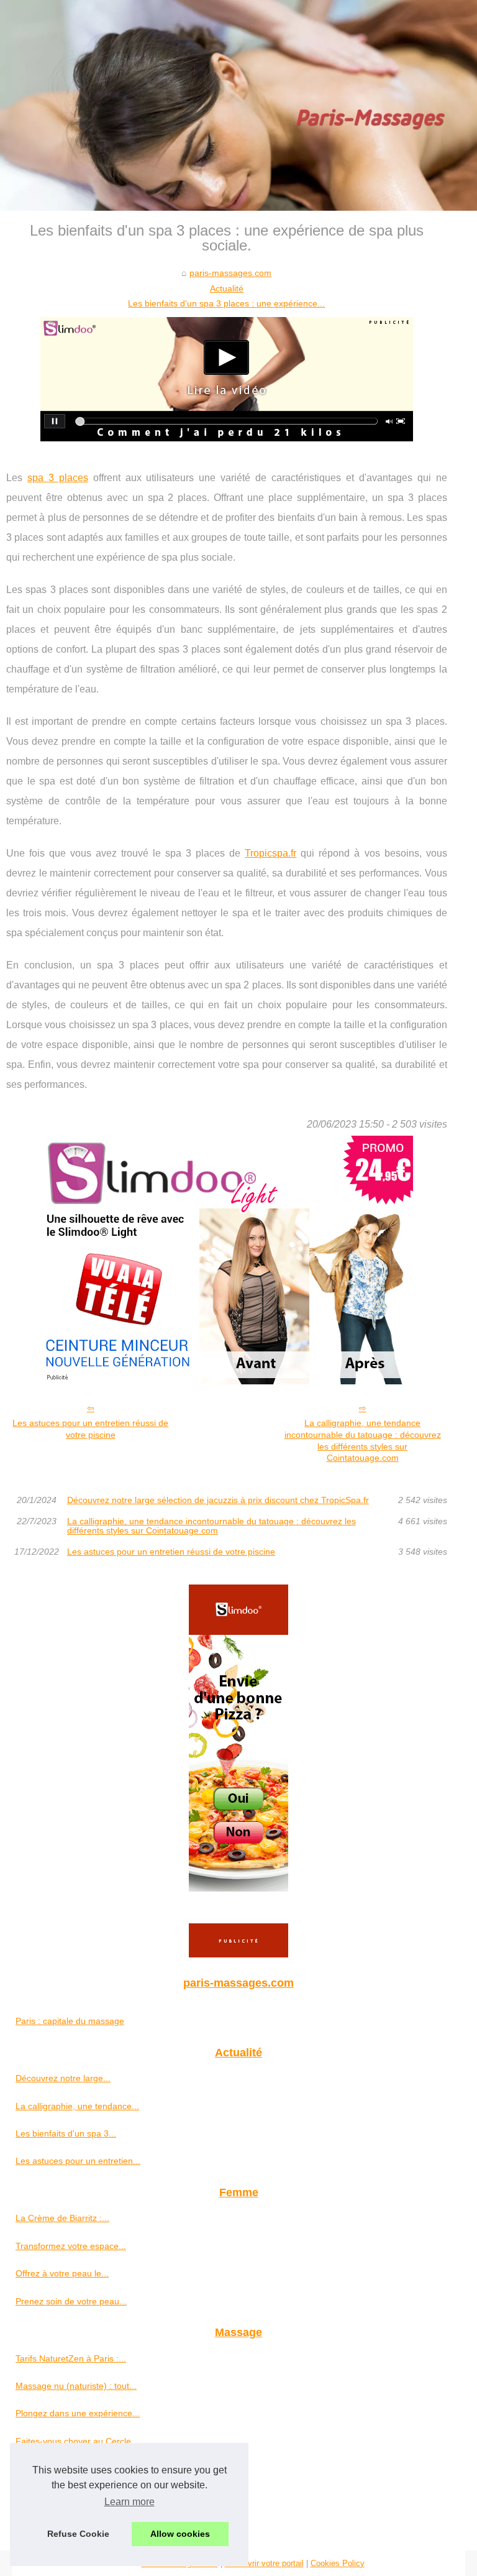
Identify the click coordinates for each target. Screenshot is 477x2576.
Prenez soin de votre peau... (71, 2301)
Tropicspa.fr (270, 853)
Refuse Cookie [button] (78, 2534)
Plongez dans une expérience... (78, 2413)
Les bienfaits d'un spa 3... (66, 2133)
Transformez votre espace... (71, 2246)
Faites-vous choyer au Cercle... (77, 2441)
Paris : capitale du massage (70, 2021)
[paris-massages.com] (238, 105)
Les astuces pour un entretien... (78, 2161)
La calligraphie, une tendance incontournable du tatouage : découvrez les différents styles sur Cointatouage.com (363, 1440)
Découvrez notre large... (63, 2078)
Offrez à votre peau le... (62, 2273)
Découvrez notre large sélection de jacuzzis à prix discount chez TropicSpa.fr (218, 1500)
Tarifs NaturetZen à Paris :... (71, 2358)
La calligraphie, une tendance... (77, 2106)
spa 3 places (58, 478)
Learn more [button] (129, 2502)
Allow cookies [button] (180, 2534)
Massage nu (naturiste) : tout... (76, 2386)
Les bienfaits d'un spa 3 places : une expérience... (226, 303)
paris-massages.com (230, 273)
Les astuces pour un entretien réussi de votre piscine (90, 1429)
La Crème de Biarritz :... (62, 2218)
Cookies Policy (338, 2563)
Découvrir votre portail (264, 2563)
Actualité (227, 288)
